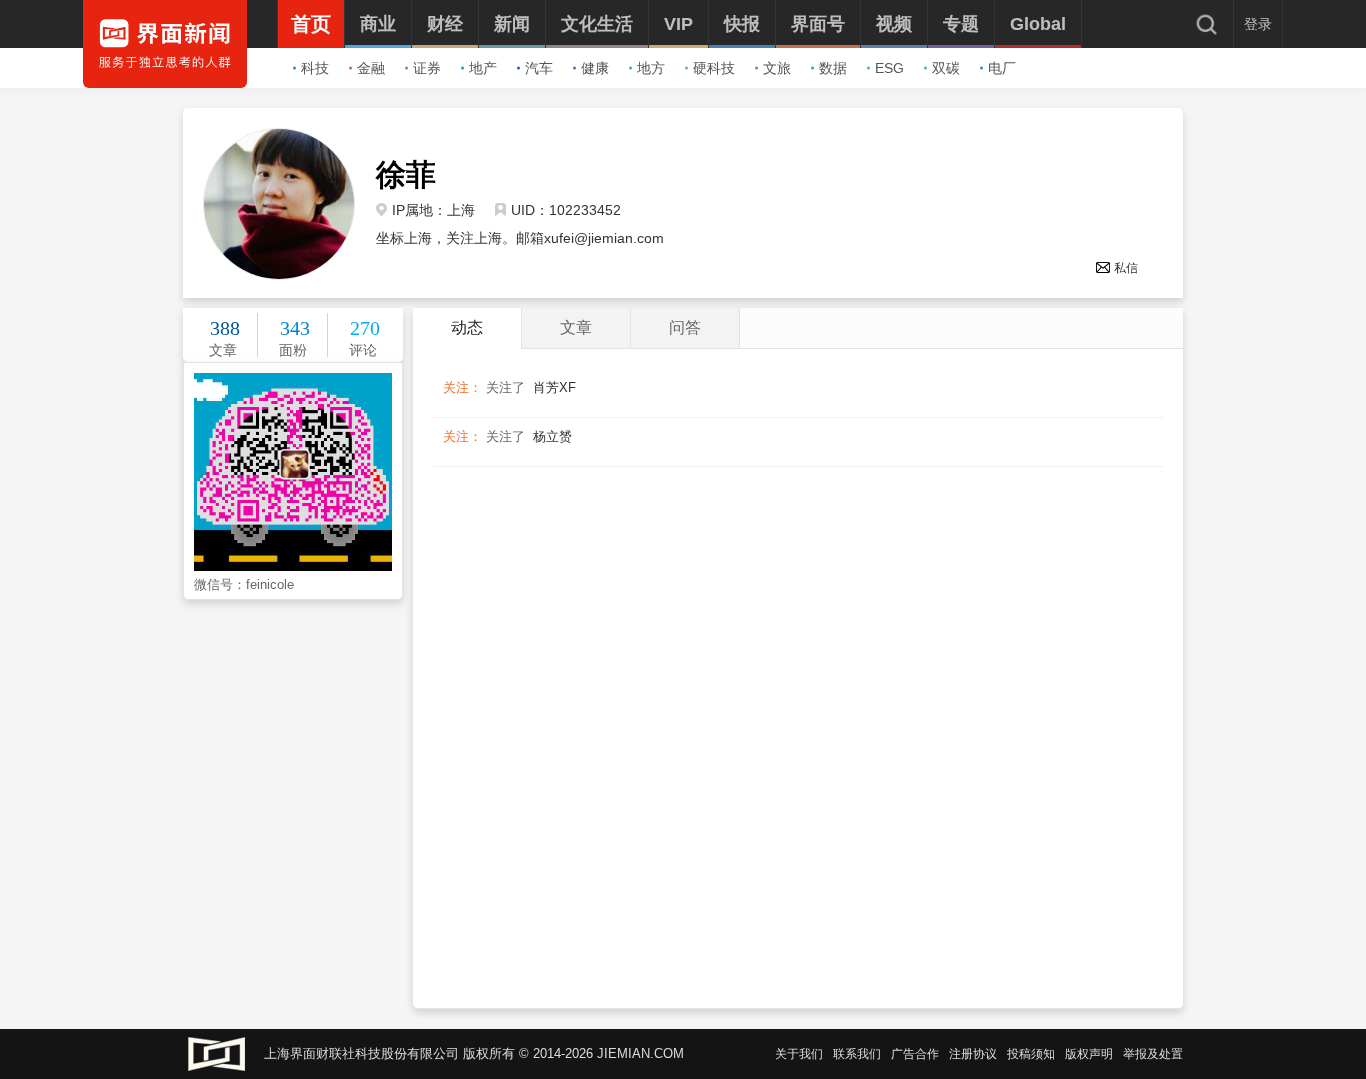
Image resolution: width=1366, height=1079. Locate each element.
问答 (685, 327)
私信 (1126, 268)
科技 (315, 68)
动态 (467, 327)
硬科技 (714, 68)
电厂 (1002, 68)
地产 (483, 68)
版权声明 (1089, 1054)
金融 (371, 68)
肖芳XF (554, 387)
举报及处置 (1153, 1054)
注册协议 (973, 1054)
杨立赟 (552, 436)
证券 (427, 68)
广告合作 (915, 1054)
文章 (576, 327)
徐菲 (406, 175)
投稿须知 (1031, 1054)
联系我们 (857, 1054)
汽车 (539, 68)
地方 (651, 68)
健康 (595, 68)
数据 (833, 68)
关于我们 (799, 1054)
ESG (889, 68)
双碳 (946, 68)
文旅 (777, 68)
